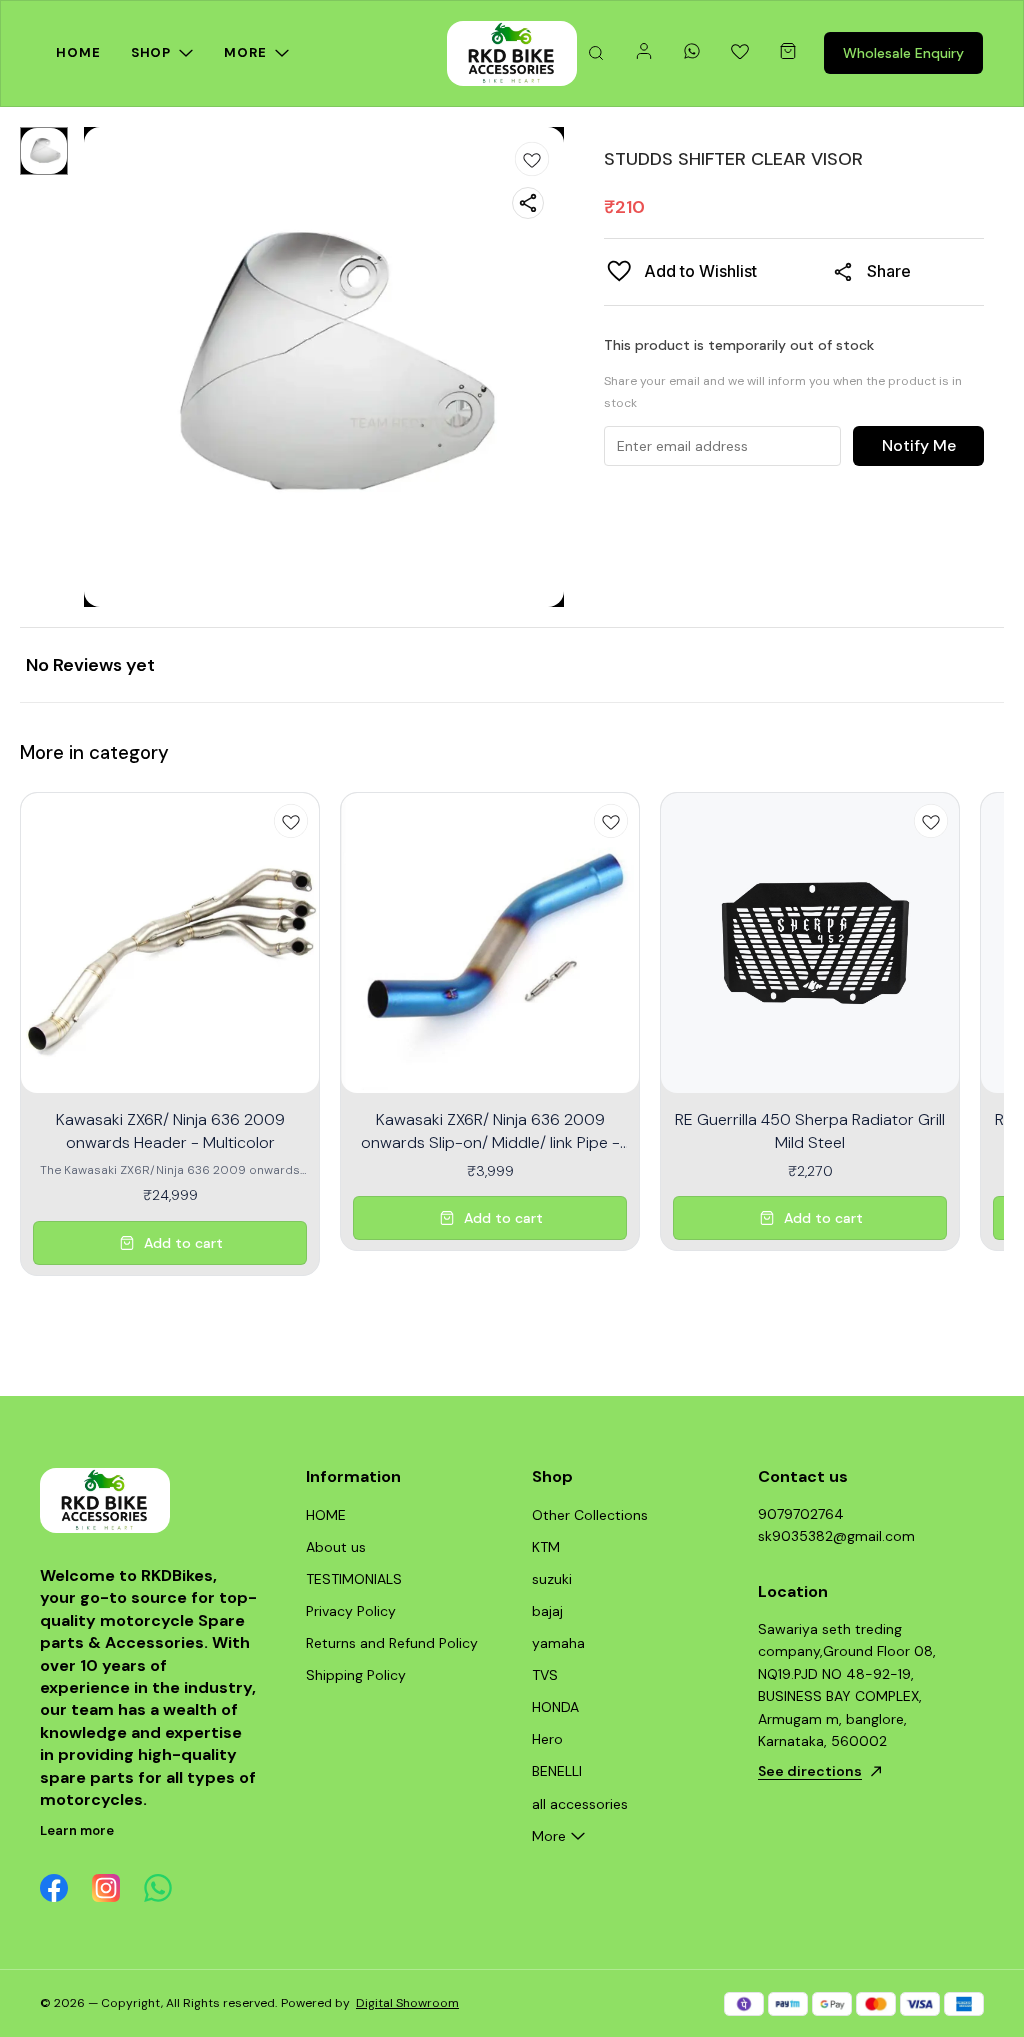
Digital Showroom (407, 2003)
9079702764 (801, 1514)
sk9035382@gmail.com (836, 1536)
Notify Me (919, 445)
